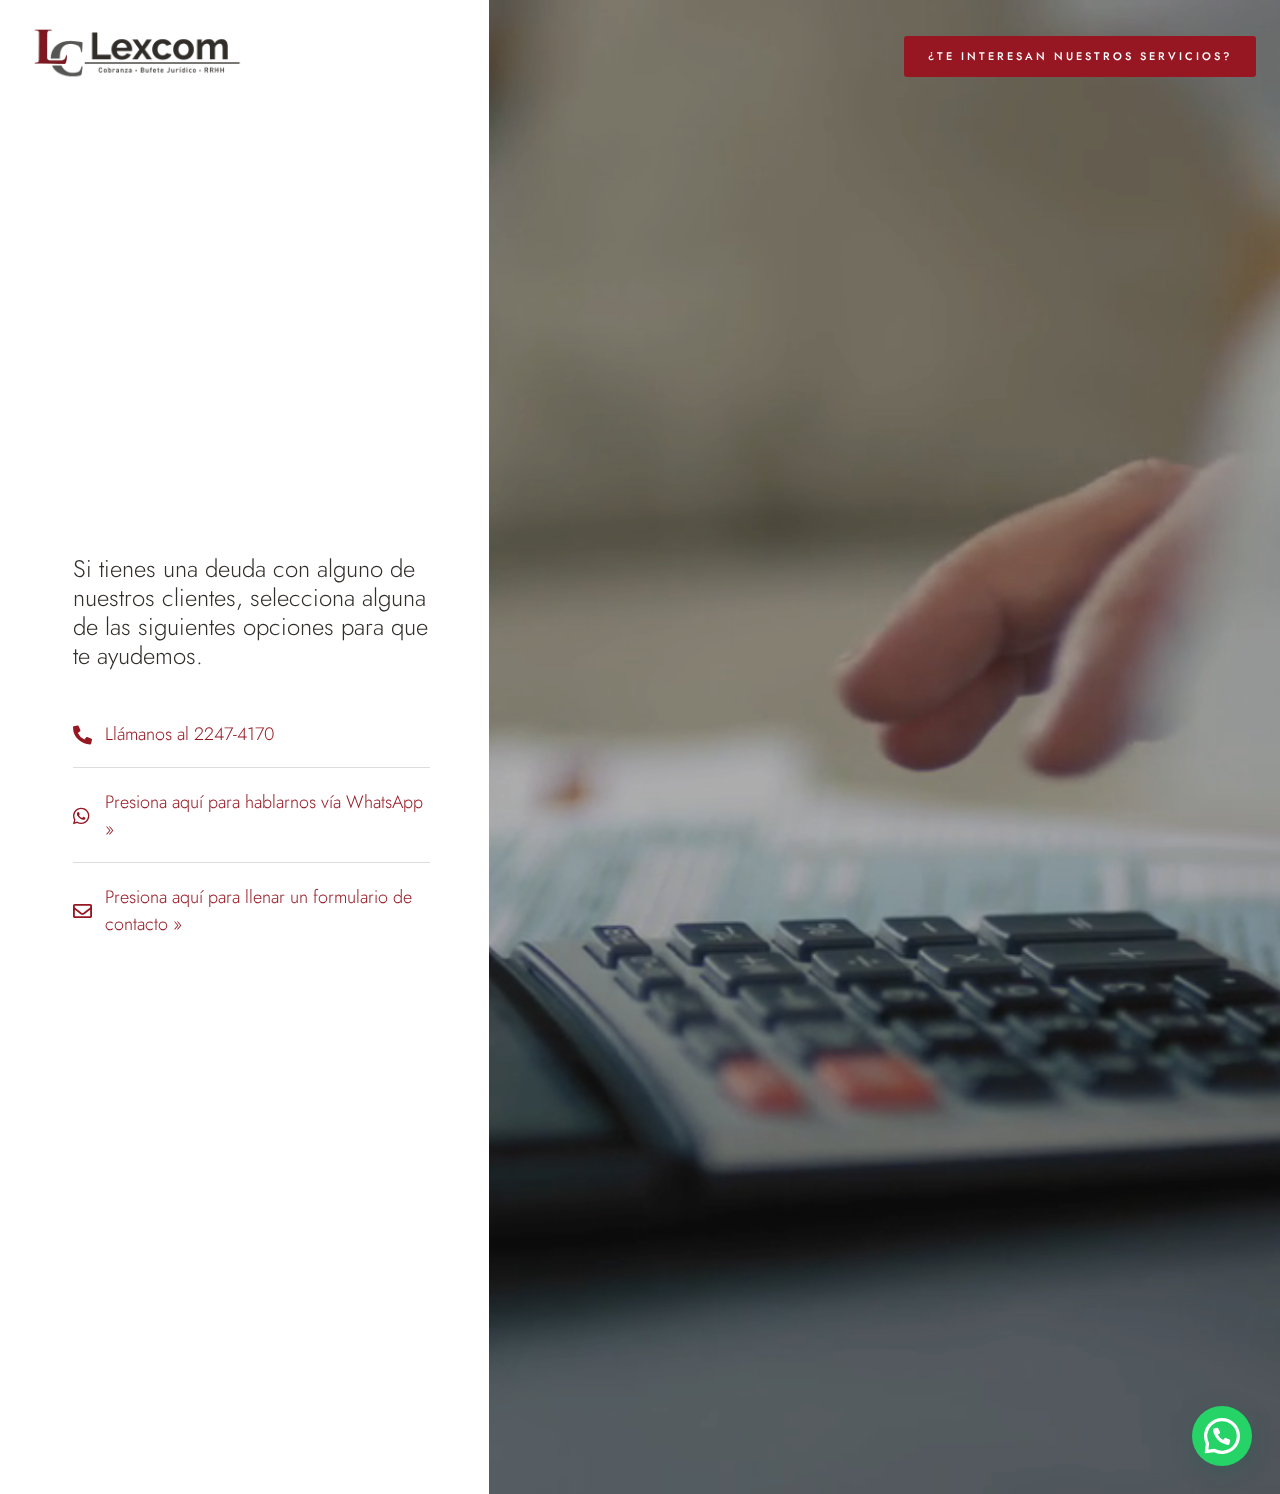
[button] (1222, 1436)
